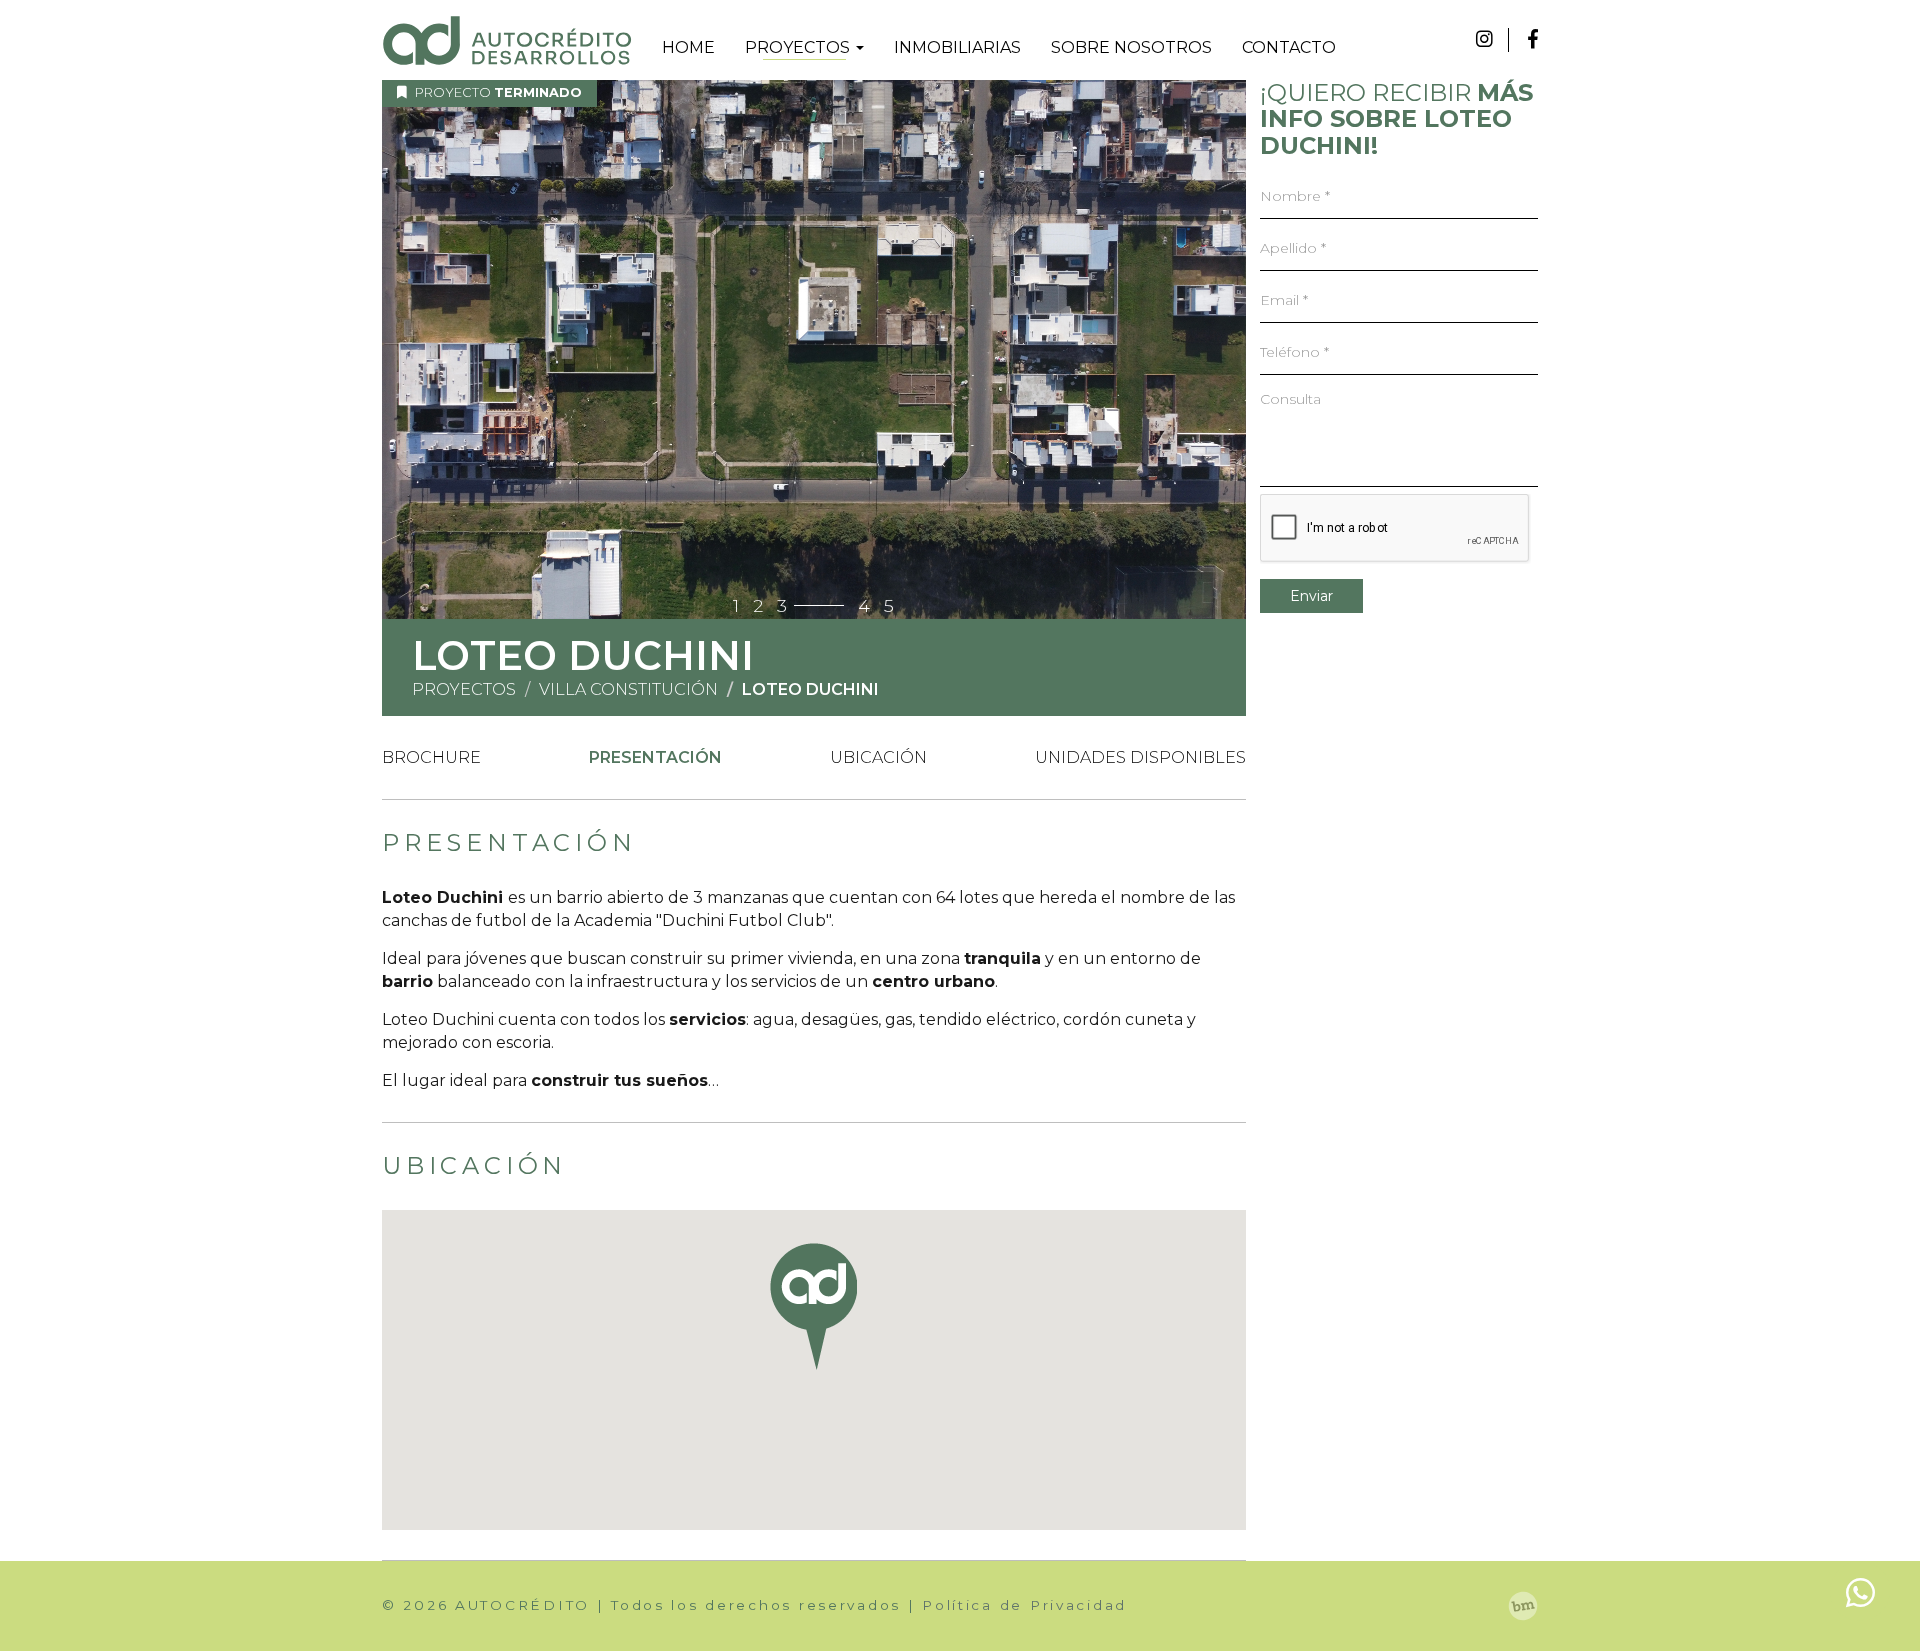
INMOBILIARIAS (957, 47)
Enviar (1311, 596)
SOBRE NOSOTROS (1131, 47)
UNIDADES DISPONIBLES (1140, 757)
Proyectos (464, 689)
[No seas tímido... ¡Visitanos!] (1523, 1606)
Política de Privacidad (1024, 1605)
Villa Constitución (628, 689)
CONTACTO (1289, 47)
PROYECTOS (799, 47)
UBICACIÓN (878, 757)
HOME (688, 47)
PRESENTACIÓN (655, 757)
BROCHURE (431, 757)
